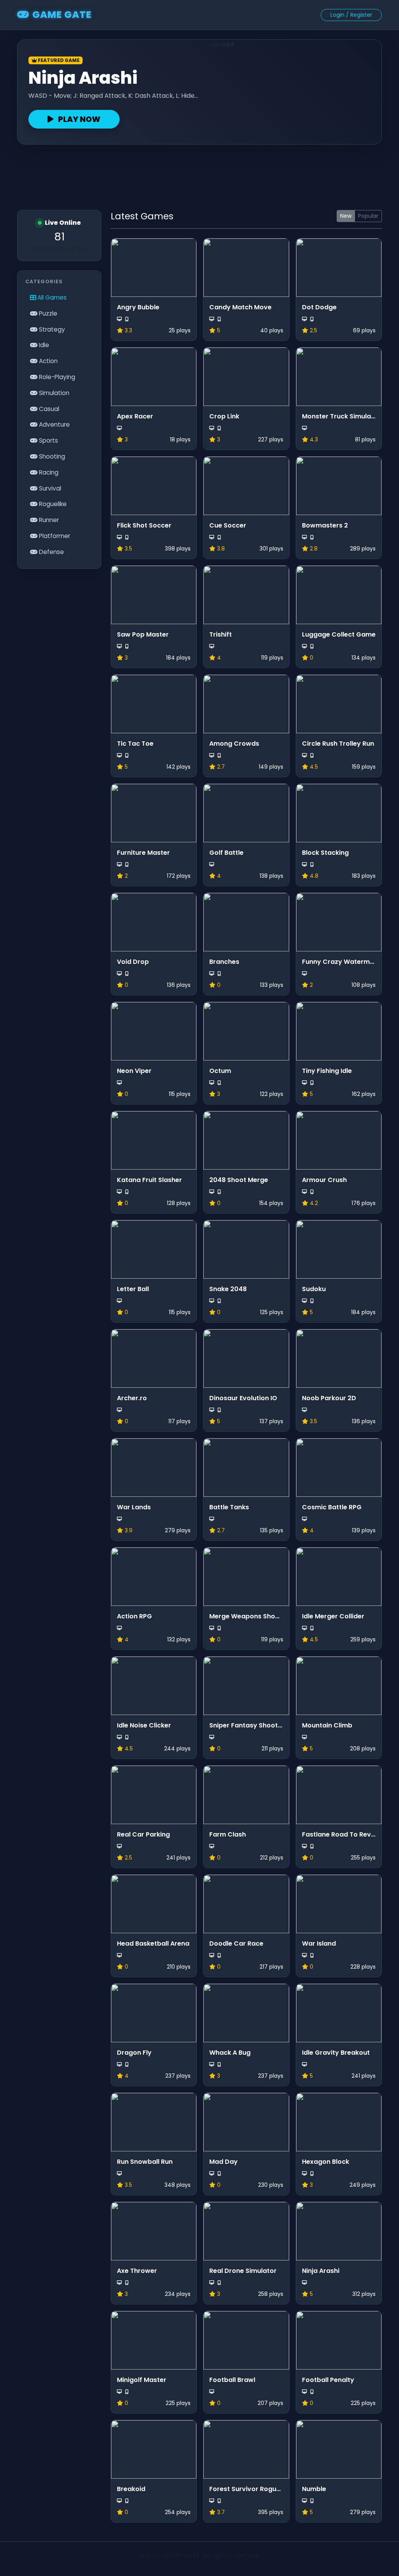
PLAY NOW (79, 119)
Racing (48, 472)
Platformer (54, 536)
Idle (43, 345)
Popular (368, 216)
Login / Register (351, 15)
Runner (48, 520)
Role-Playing (56, 377)
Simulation (53, 393)
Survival (49, 488)
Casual (48, 409)
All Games (51, 297)
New (346, 216)
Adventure (54, 424)
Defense (51, 552)
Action (48, 361)
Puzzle (47, 313)
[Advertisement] (199, 174)
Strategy (51, 329)
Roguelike (52, 504)
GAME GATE (62, 15)
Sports (48, 440)
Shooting (51, 456)
